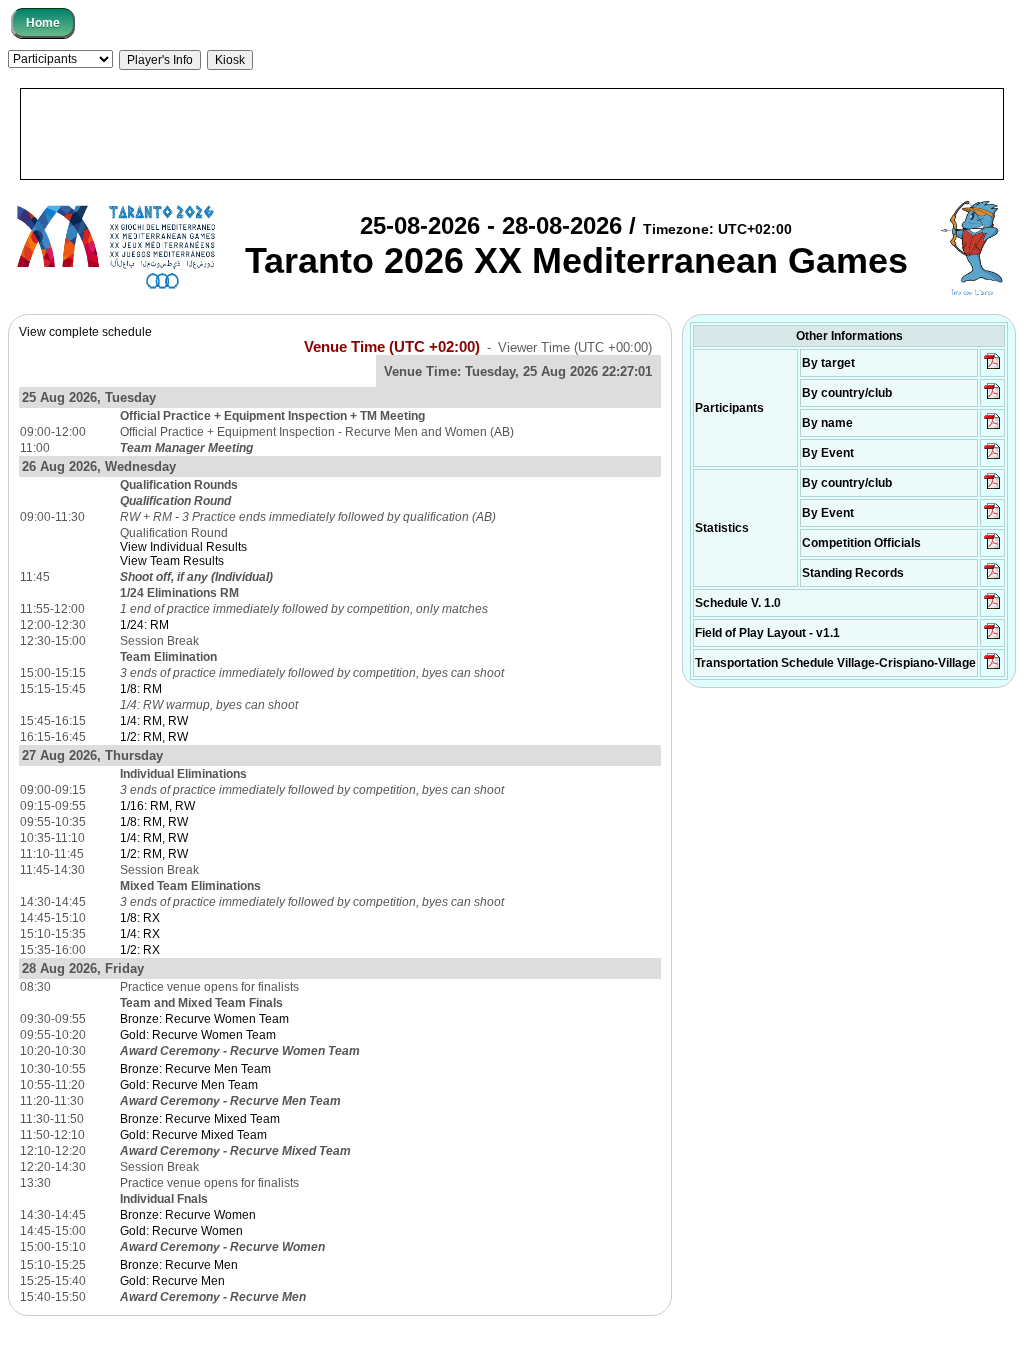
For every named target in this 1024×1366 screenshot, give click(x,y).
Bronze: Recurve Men (179, 1265)
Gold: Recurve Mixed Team (193, 1135)
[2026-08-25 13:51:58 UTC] (992, 668)
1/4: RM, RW (154, 721)
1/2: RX (140, 950)
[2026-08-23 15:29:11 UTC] (992, 578)
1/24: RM (144, 625)
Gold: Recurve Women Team (198, 1035)
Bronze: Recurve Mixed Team (200, 1119)
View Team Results (172, 561)
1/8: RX (140, 918)
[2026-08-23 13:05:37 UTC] (992, 368)
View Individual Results (183, 547)
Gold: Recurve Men (172, 1281)
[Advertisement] (512, 134)
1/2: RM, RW (154, 737)
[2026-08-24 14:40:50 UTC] (992, 398)
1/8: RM (141, 689)
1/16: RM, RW (157, 806)
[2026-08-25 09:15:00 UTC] (992, 638)
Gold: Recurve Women (181, 1231)
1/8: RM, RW (154, 822)
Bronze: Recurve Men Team (195, 1069)
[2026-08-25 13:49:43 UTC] (992, 548)
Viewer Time (575, 347)
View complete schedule (85, 332)
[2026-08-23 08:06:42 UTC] (992, 608)
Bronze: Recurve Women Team (204, 1019)
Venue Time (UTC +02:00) (392, 347)
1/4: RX (140, 934)
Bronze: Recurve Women (188, 1215)
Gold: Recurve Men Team (189, 1085)
